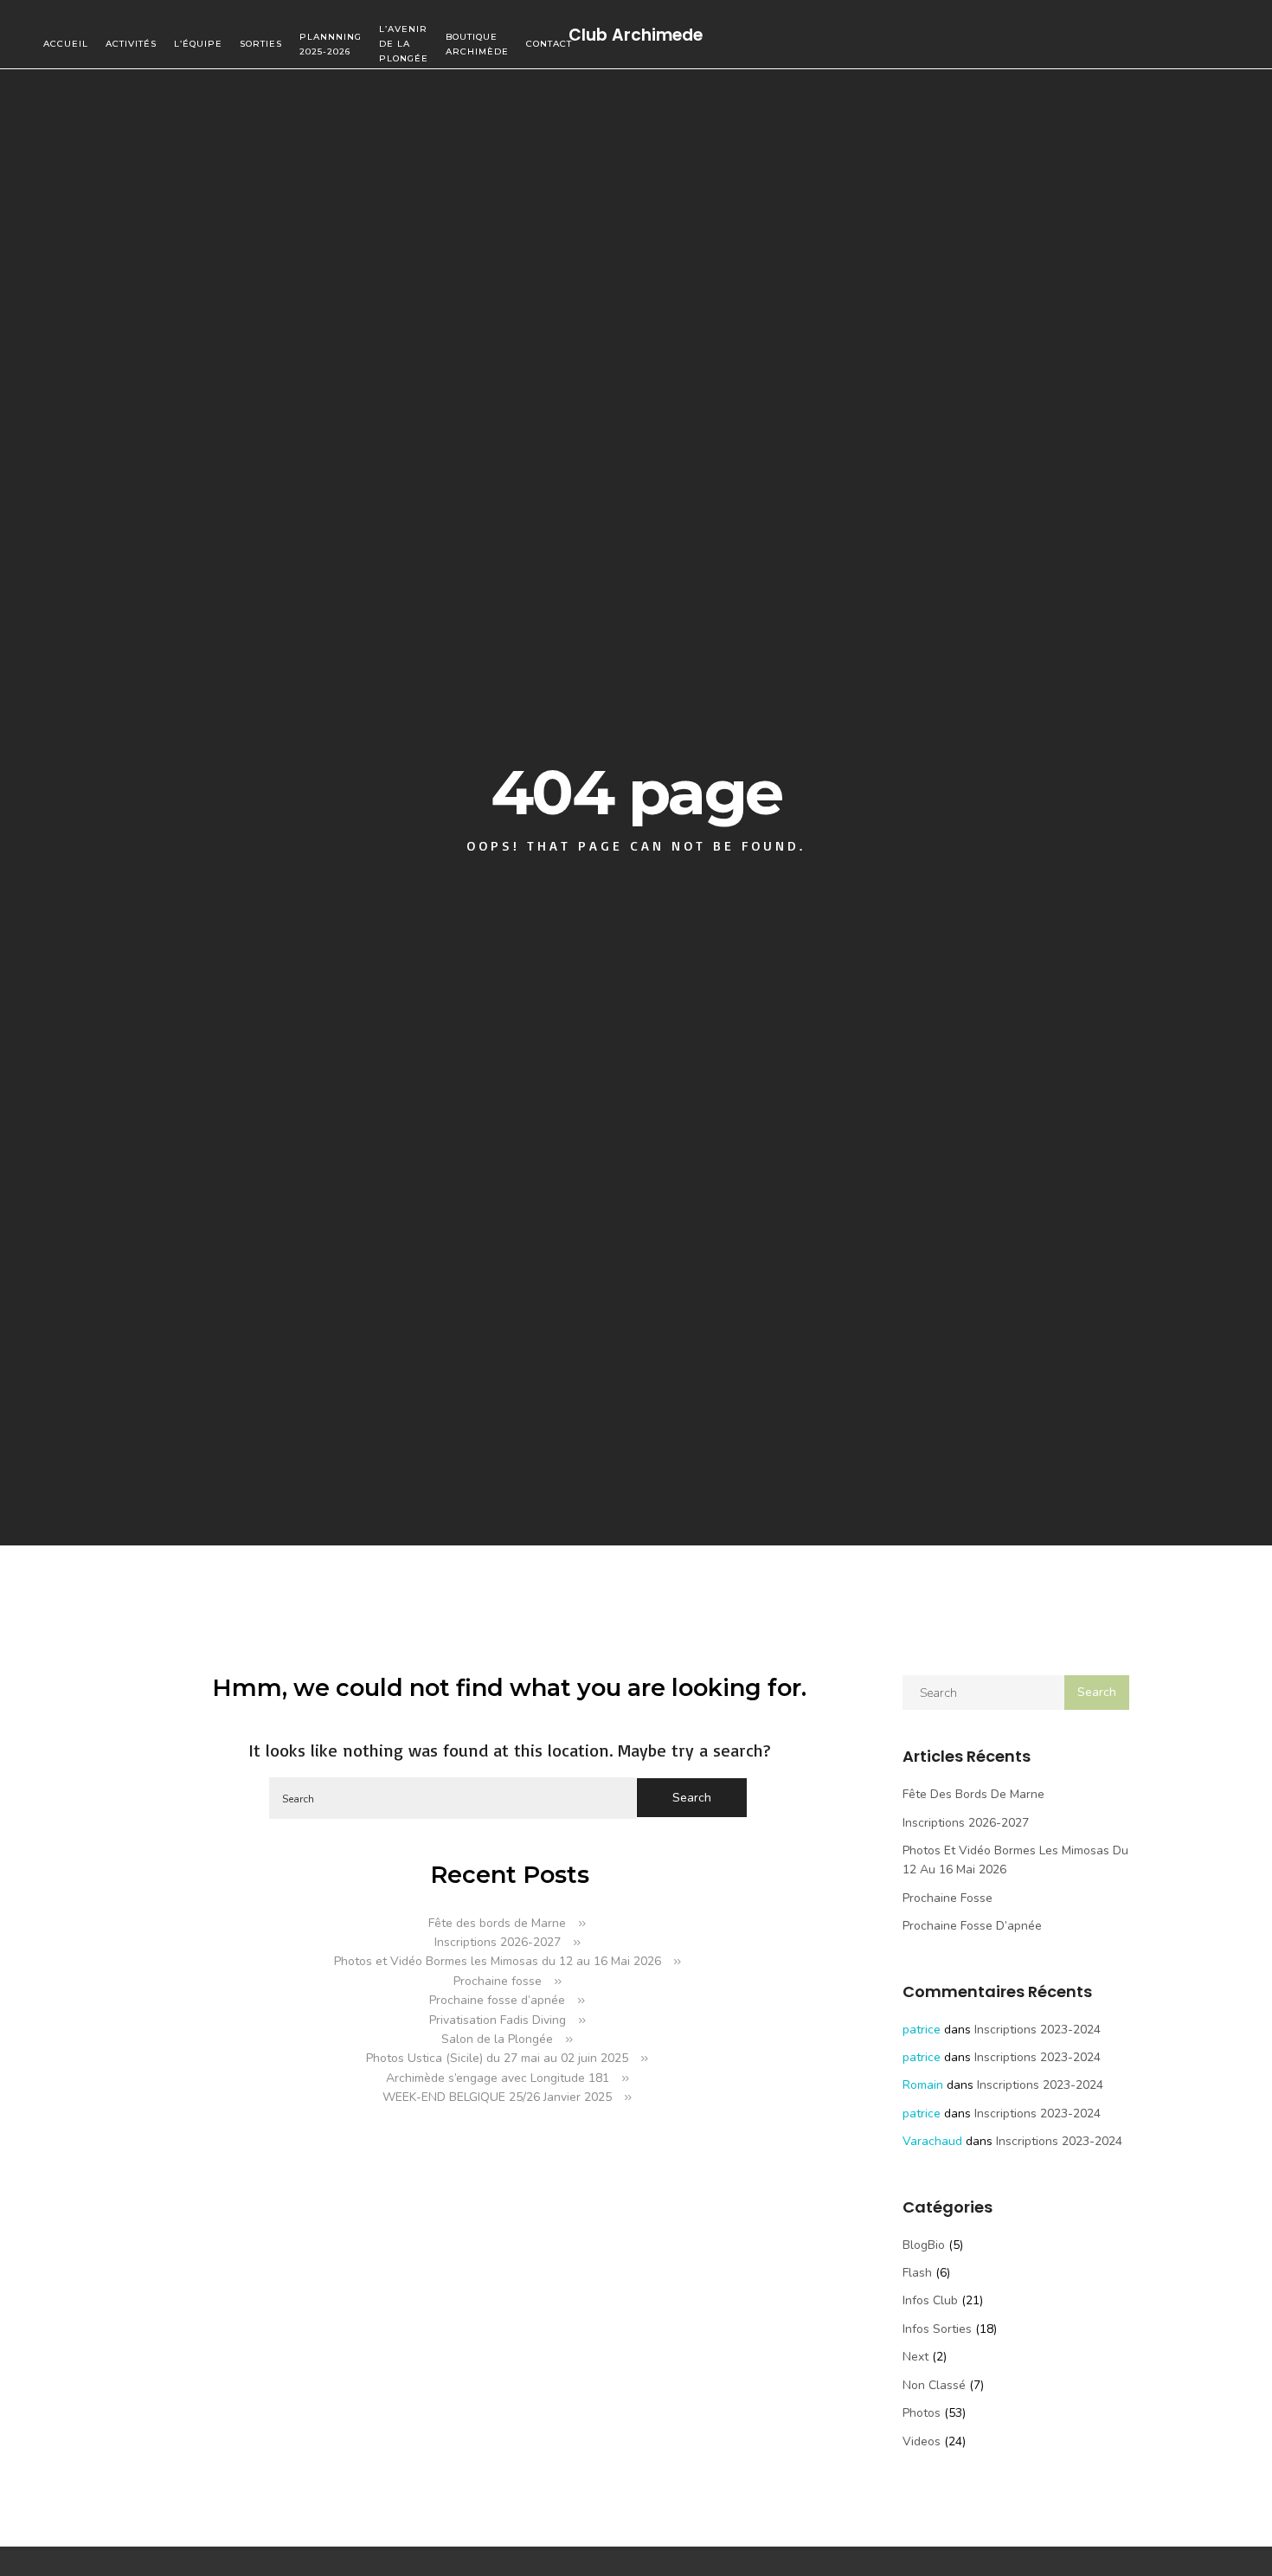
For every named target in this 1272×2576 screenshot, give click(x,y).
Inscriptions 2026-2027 (498, 1942)
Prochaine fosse (498, 1981)
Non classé (934, 2385)
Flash (917, 2273)
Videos (922, 2441)
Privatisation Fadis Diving (498, 2020)
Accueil (66, 44)
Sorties (261, 44)
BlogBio (924, 2245)
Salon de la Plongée (497, 2039)
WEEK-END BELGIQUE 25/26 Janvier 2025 (497, 2097)
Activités (131, 44)
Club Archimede (636, 34)
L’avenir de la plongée (404, 44)
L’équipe (198, 44)
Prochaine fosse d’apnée (497, 2000)
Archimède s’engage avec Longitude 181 (498, 2078)
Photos (922, 2413)
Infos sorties (937, 2329)
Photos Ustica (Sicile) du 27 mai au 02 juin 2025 (497, 2058)
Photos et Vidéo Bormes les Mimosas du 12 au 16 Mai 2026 (498, 1961)
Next (915, 2357)
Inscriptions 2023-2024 (1038, 2030)
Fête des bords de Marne (497, 1923)
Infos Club (930, 2300)
